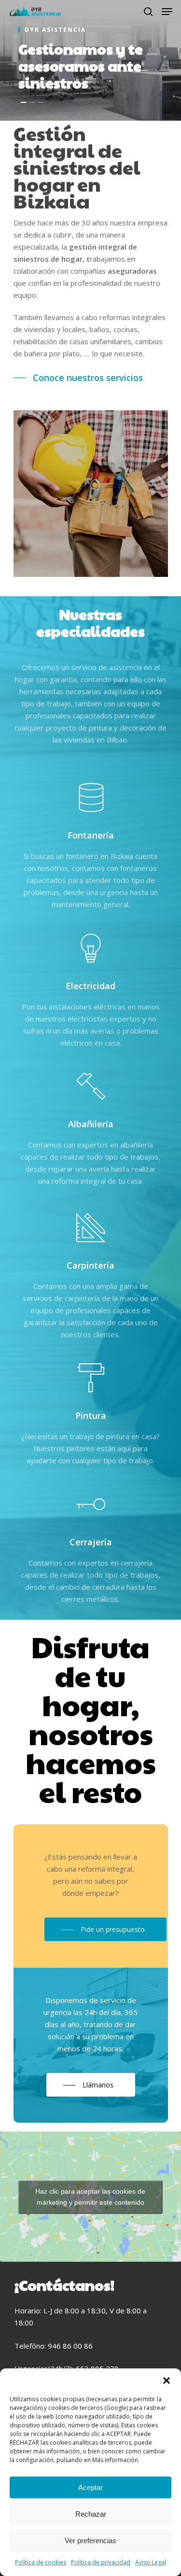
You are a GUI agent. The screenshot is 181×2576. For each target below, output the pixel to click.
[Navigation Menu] (167, 12)
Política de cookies (41, 2562)
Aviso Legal (151, 2562)
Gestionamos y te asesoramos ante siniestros (81, 65)
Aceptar (90, 2487)
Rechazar (91, 2514)
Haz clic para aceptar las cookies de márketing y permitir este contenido (90, 2197)
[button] (167, 2380)
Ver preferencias (90, 2541)
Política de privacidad (101, 2562)
